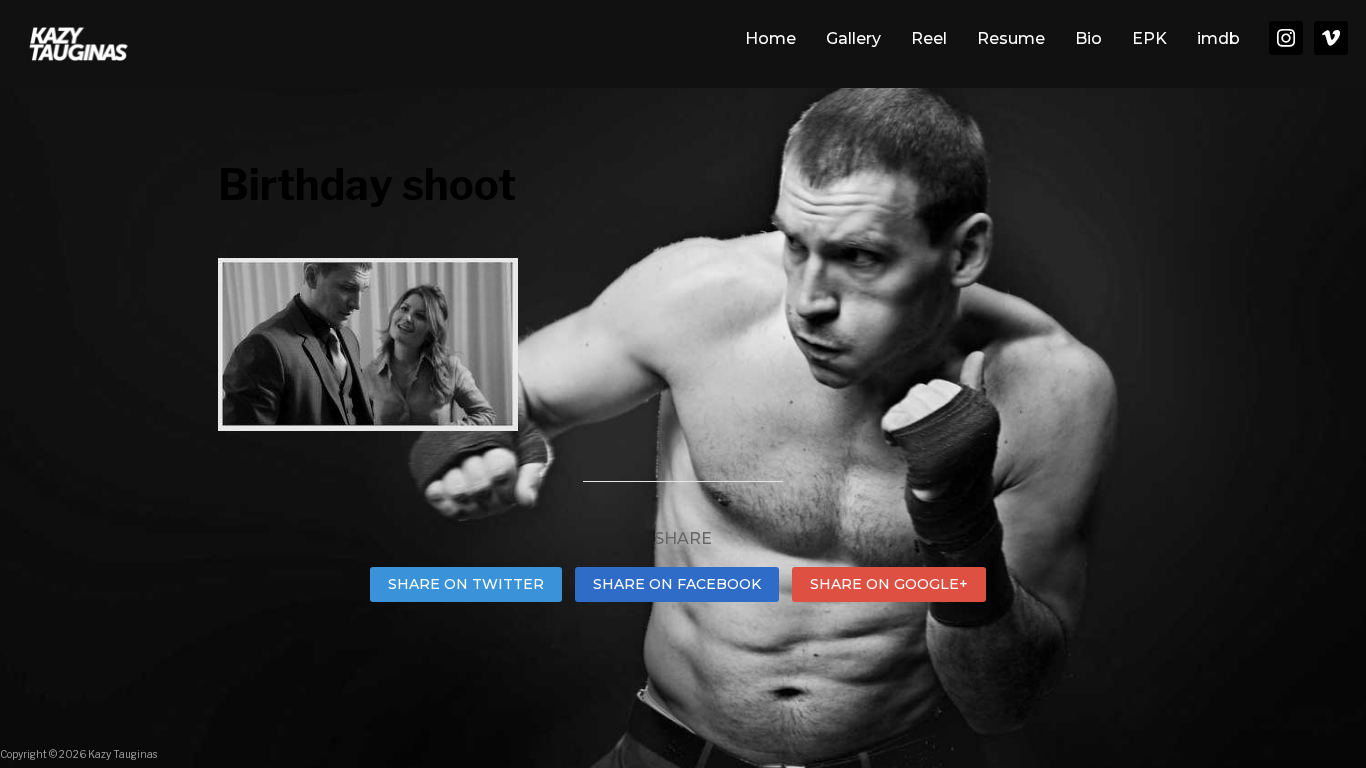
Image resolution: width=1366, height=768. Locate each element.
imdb (1218, 38)
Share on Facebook (677, 584)
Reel (929, 38)
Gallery (853, 38)
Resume (1011, 38)
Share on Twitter (466, 584)
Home (770, 38)
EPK (1149, 38)
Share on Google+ (889, 584)
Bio (1088, 38)
